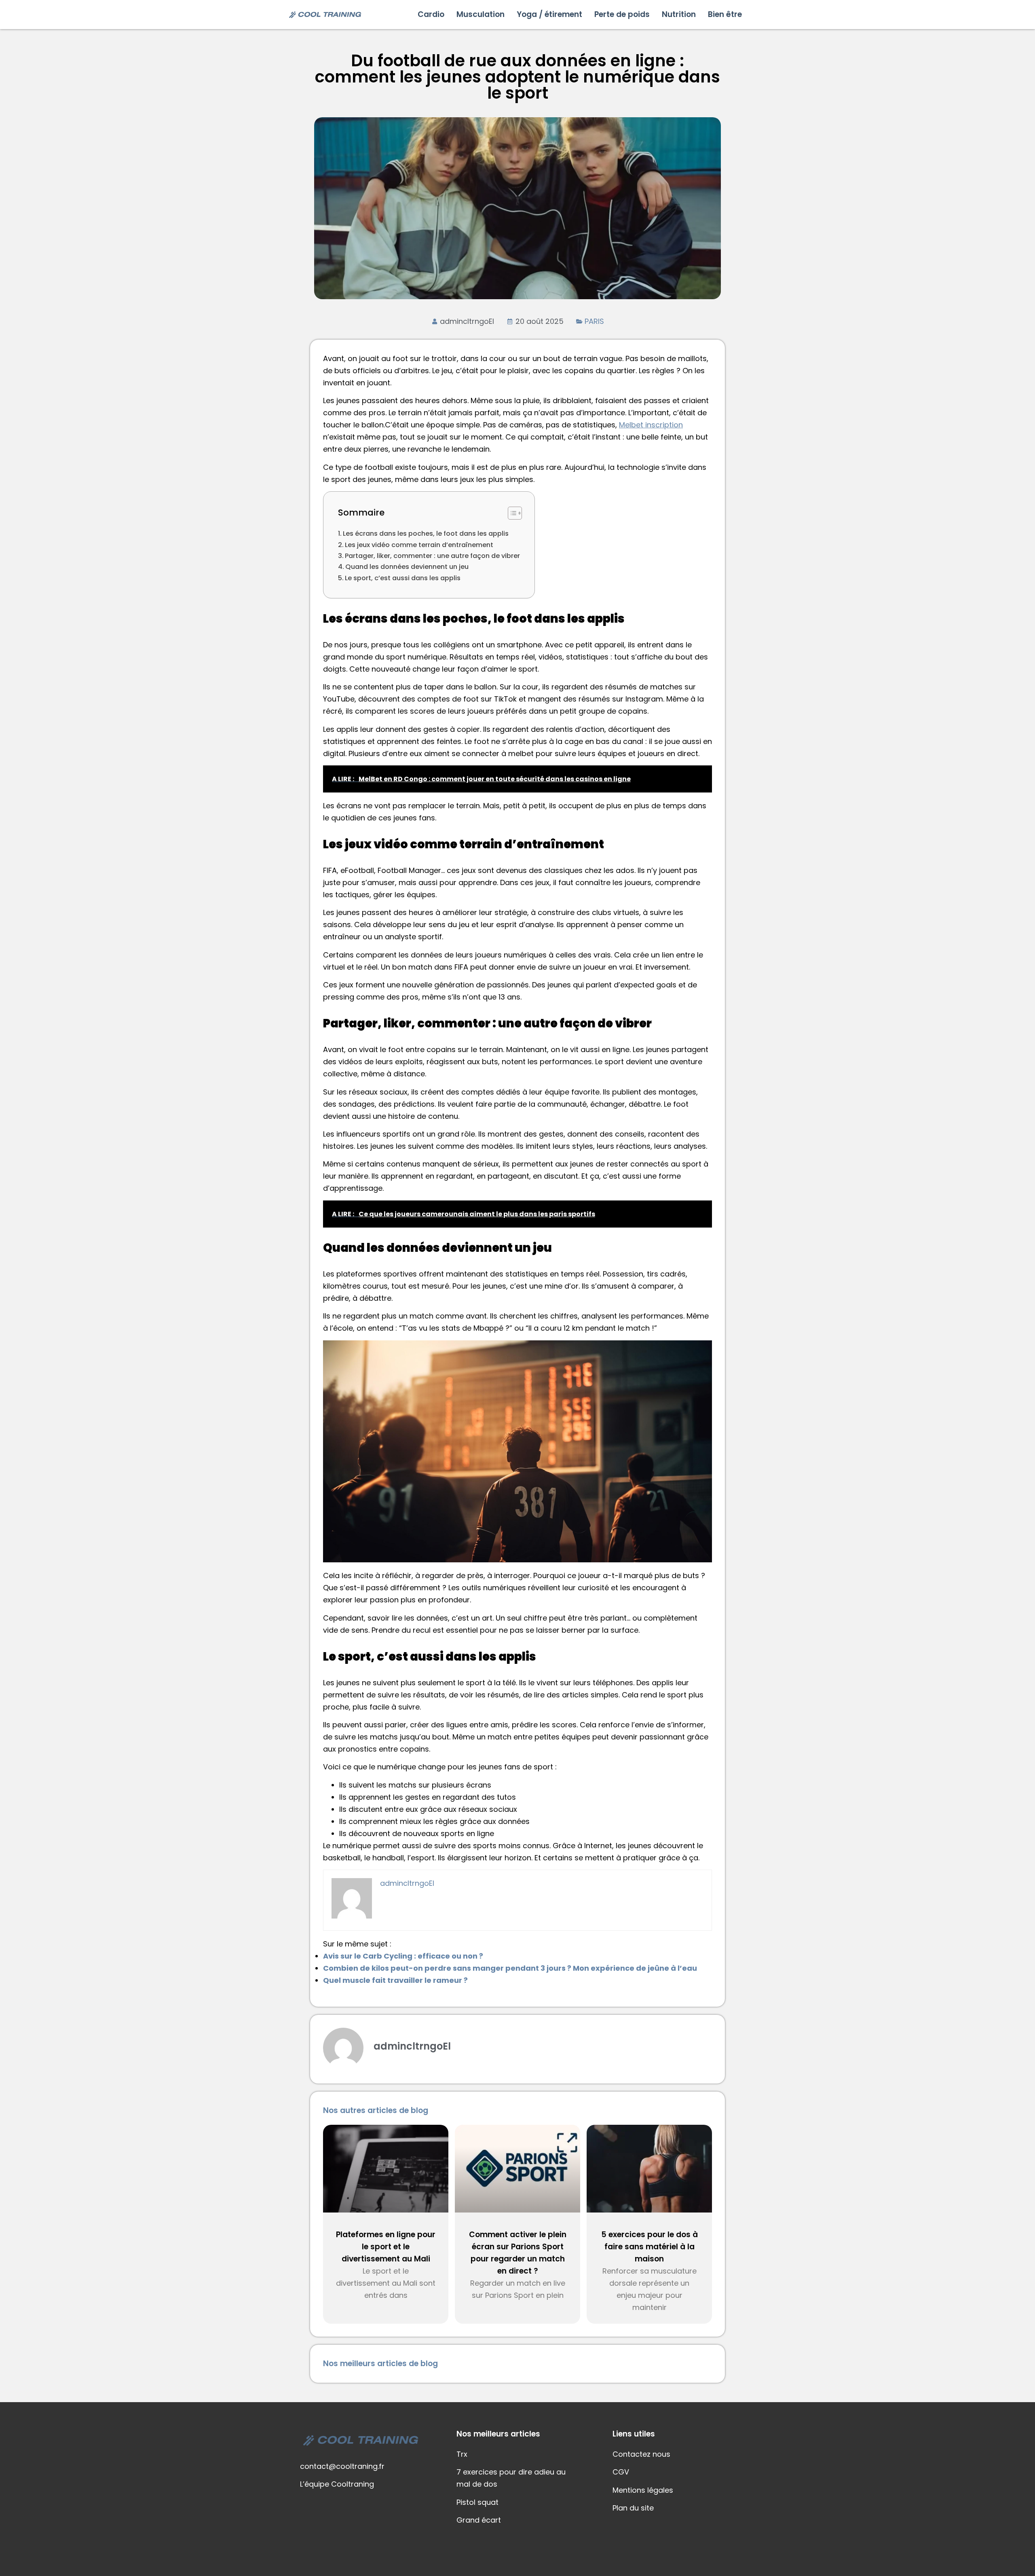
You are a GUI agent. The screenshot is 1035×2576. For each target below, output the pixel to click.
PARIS (594, 321)
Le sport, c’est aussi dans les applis (403, 578)
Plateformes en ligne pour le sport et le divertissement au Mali (386, 2247)
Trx (462, 2454)
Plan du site (633, 2508)
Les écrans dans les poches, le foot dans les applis (426, 534)
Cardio (431, 14)
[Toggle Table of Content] (511, 513)
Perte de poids (622, 14)
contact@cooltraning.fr (342, 2466)
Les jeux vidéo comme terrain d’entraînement (419, 545)
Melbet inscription (651, 425)
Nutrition (679, 14)
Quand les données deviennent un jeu (407, 567)
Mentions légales (643, 2490)
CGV (621, 2472)
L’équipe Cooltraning (337, 2484)
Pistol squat (477, 2502)
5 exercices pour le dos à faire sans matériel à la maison (650, 2247)
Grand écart (479, 2520)
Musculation (481, 14)
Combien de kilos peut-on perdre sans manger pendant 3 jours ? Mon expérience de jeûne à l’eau (510, 1968)
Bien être (725, 14)
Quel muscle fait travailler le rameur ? (395, 1980)
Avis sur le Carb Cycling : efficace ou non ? (403, 1956)
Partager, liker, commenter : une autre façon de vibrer (432, 556)
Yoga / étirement (549, 14)
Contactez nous (641, 2454)
